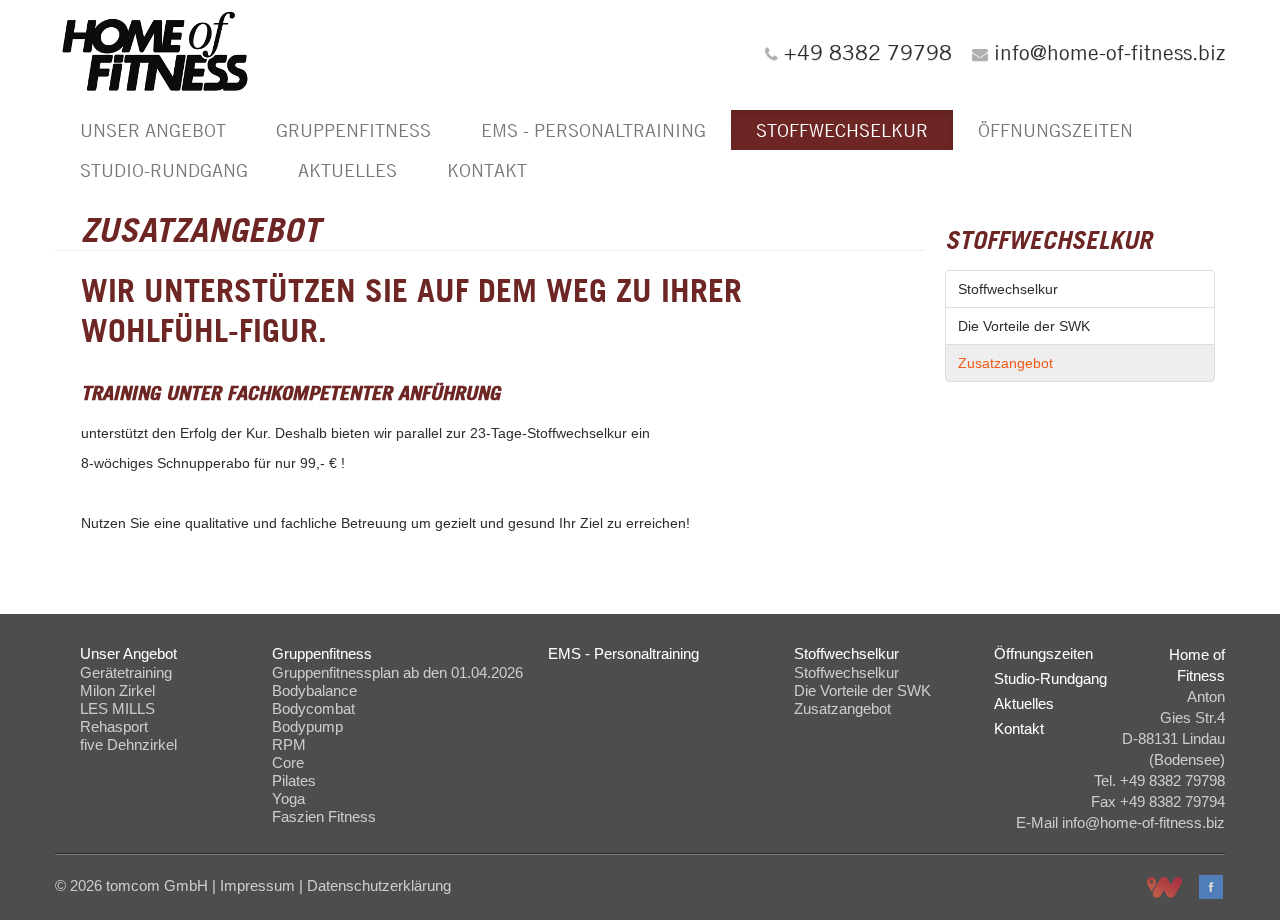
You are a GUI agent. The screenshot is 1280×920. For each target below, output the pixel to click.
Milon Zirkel (117, 690)
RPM (289, 744)
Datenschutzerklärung (379, 885)
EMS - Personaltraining (593, 130)
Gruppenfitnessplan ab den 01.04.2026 (397, 672)
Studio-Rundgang (164, 170)
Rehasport (114, 726)
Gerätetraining (126, 672)
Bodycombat (313, 708)
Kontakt (487, 170)
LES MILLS (117, 708)
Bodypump (307, 726)
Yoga (288, 798)
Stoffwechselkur (842, 130)
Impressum (257, 885)
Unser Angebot (153, 130)
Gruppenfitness (353, 130)
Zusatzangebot (1005, 363)
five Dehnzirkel (128, 744)
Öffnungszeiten (1055, 130)
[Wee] (1164, 890)
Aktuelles (347, 170)
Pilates (294, 780)
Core (288, 762)
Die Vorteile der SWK (1024, 326)
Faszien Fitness (324, 816)
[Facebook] (1211, 887)
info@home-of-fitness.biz (1109, 52)
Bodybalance (314, 690)
